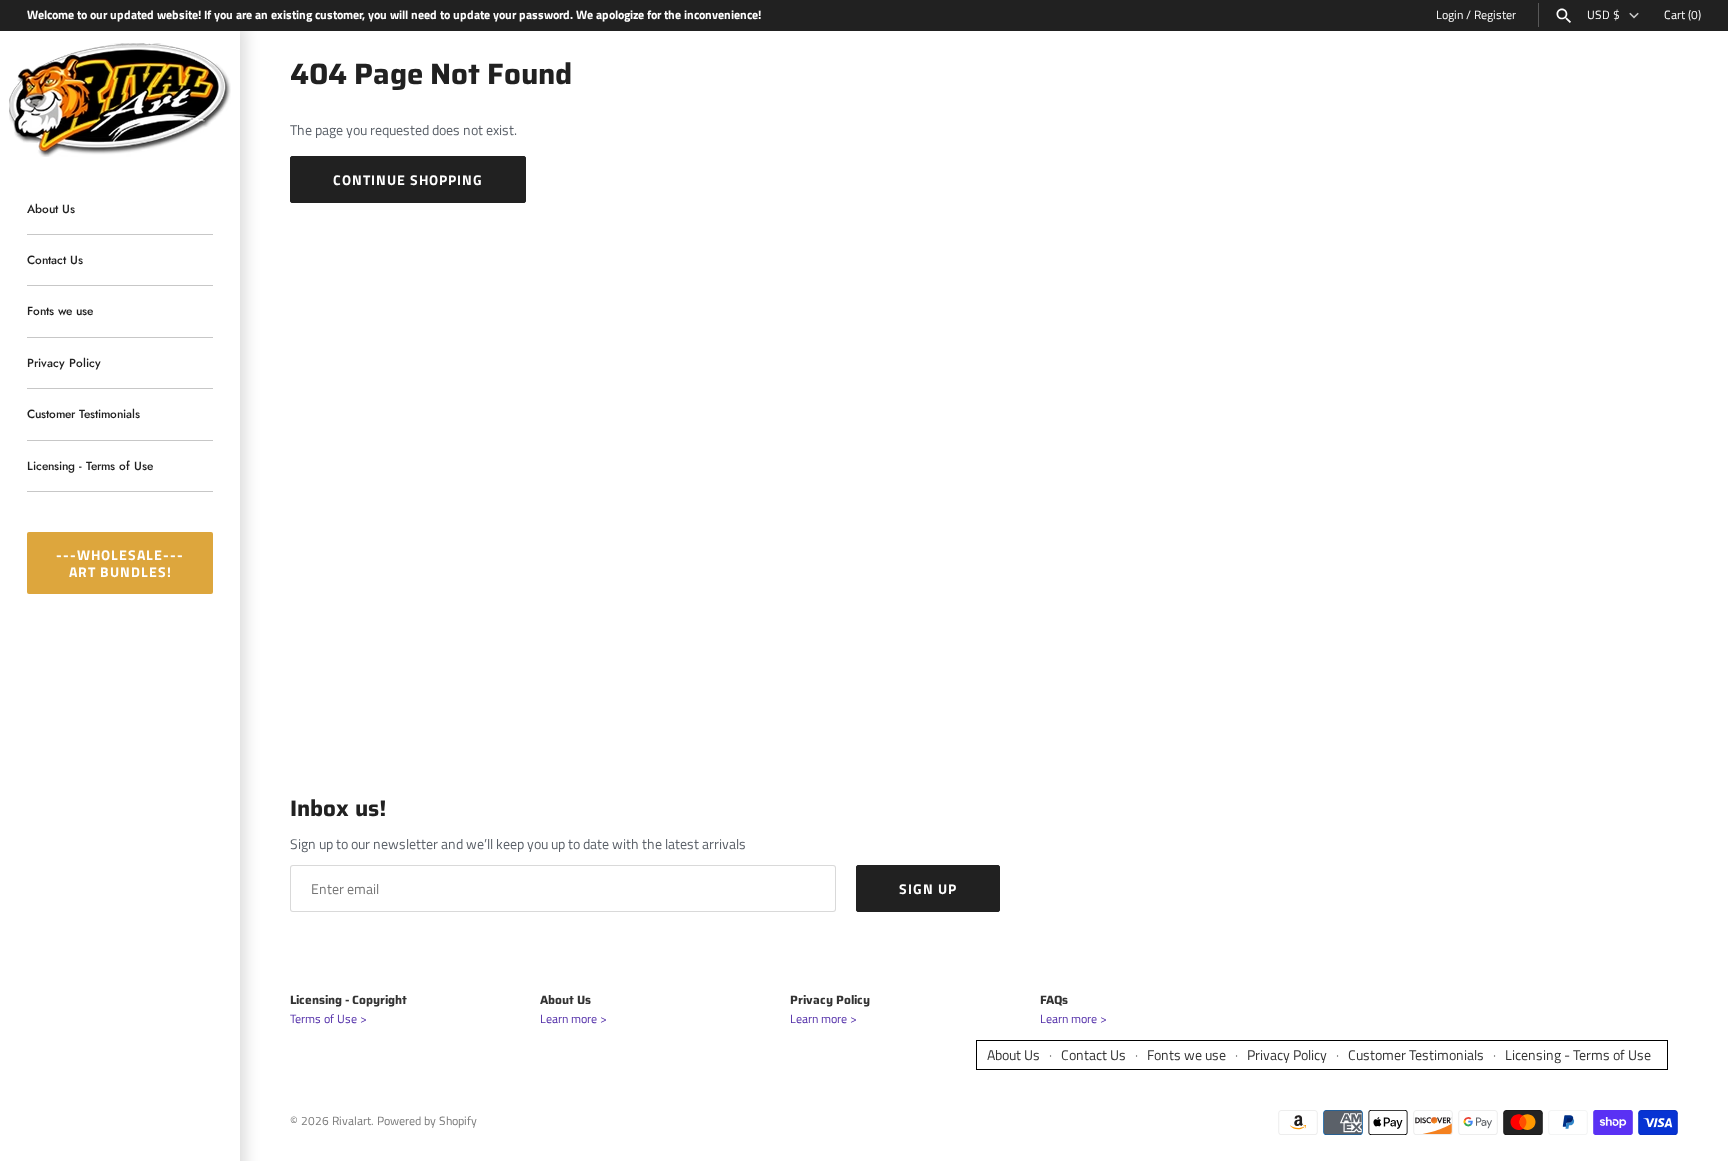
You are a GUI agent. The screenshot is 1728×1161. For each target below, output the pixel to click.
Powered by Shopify (427, 1121)
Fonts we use (60, 311)
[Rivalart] (120, 97)
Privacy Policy (64, 362)
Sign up (928, 888)
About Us (51, 208)
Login (1449, 15)
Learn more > (573, 1019)
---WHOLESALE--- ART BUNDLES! (120, 563)
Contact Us (55, 259)
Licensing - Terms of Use (90, 465)
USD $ (1603, 15)
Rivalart (351, 1121)
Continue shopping (408, 179)
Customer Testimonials (83, 414)
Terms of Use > (328, 1019)
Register (1495, 15)
